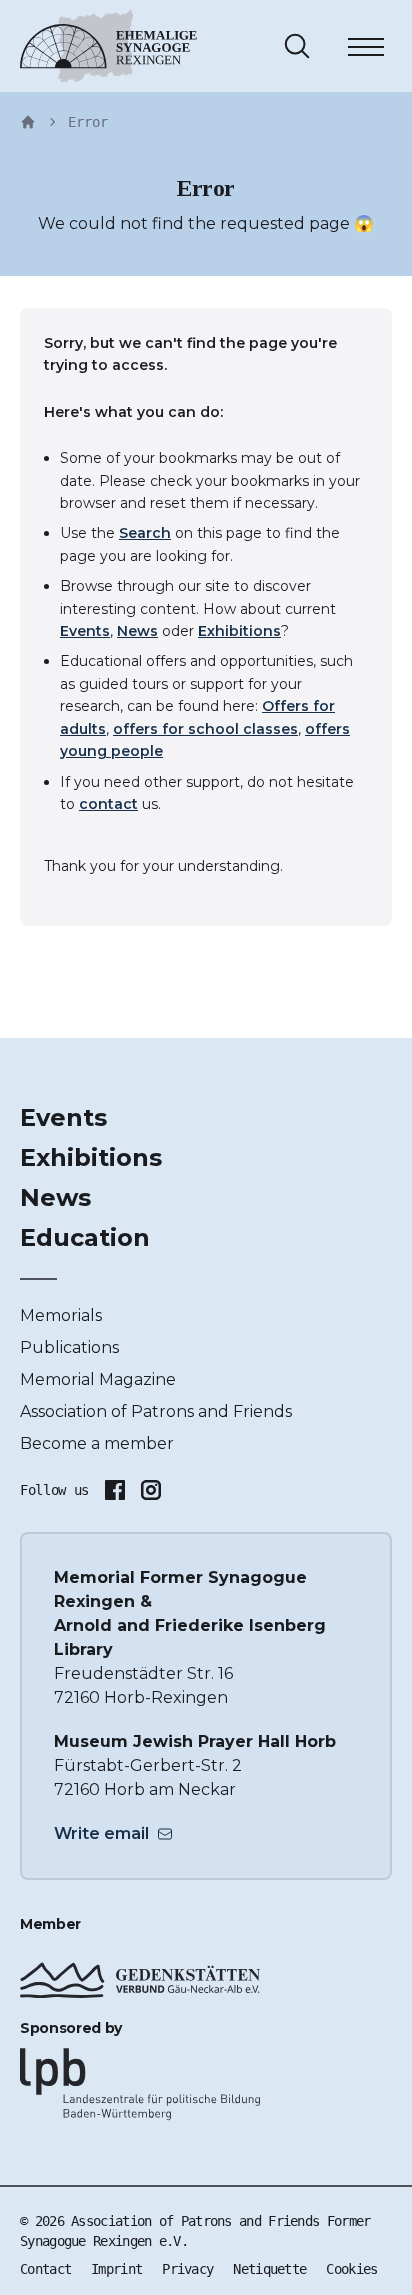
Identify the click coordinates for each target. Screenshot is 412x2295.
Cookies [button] (351, 2269)
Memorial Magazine (98, 1379)
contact (108, 804)
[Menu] (366, 50)
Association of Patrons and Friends (156, 1411)
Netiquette (269, 2269)
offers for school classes (205, 729)
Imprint (116, 2269)
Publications (69, 1347)
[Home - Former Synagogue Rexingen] (28, 122)
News (137, 631)
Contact (45, 2269)
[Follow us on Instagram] (151, 1490)
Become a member (97, 1443)
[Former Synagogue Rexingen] (108, 46)
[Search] (297, 46)
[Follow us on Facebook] (115, 1490)
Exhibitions (239, 631)
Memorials (61, 1315)
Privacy (187, 2269)
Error (88, 122)
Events (85, 631)
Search (145, 533)
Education (85, 1237)
